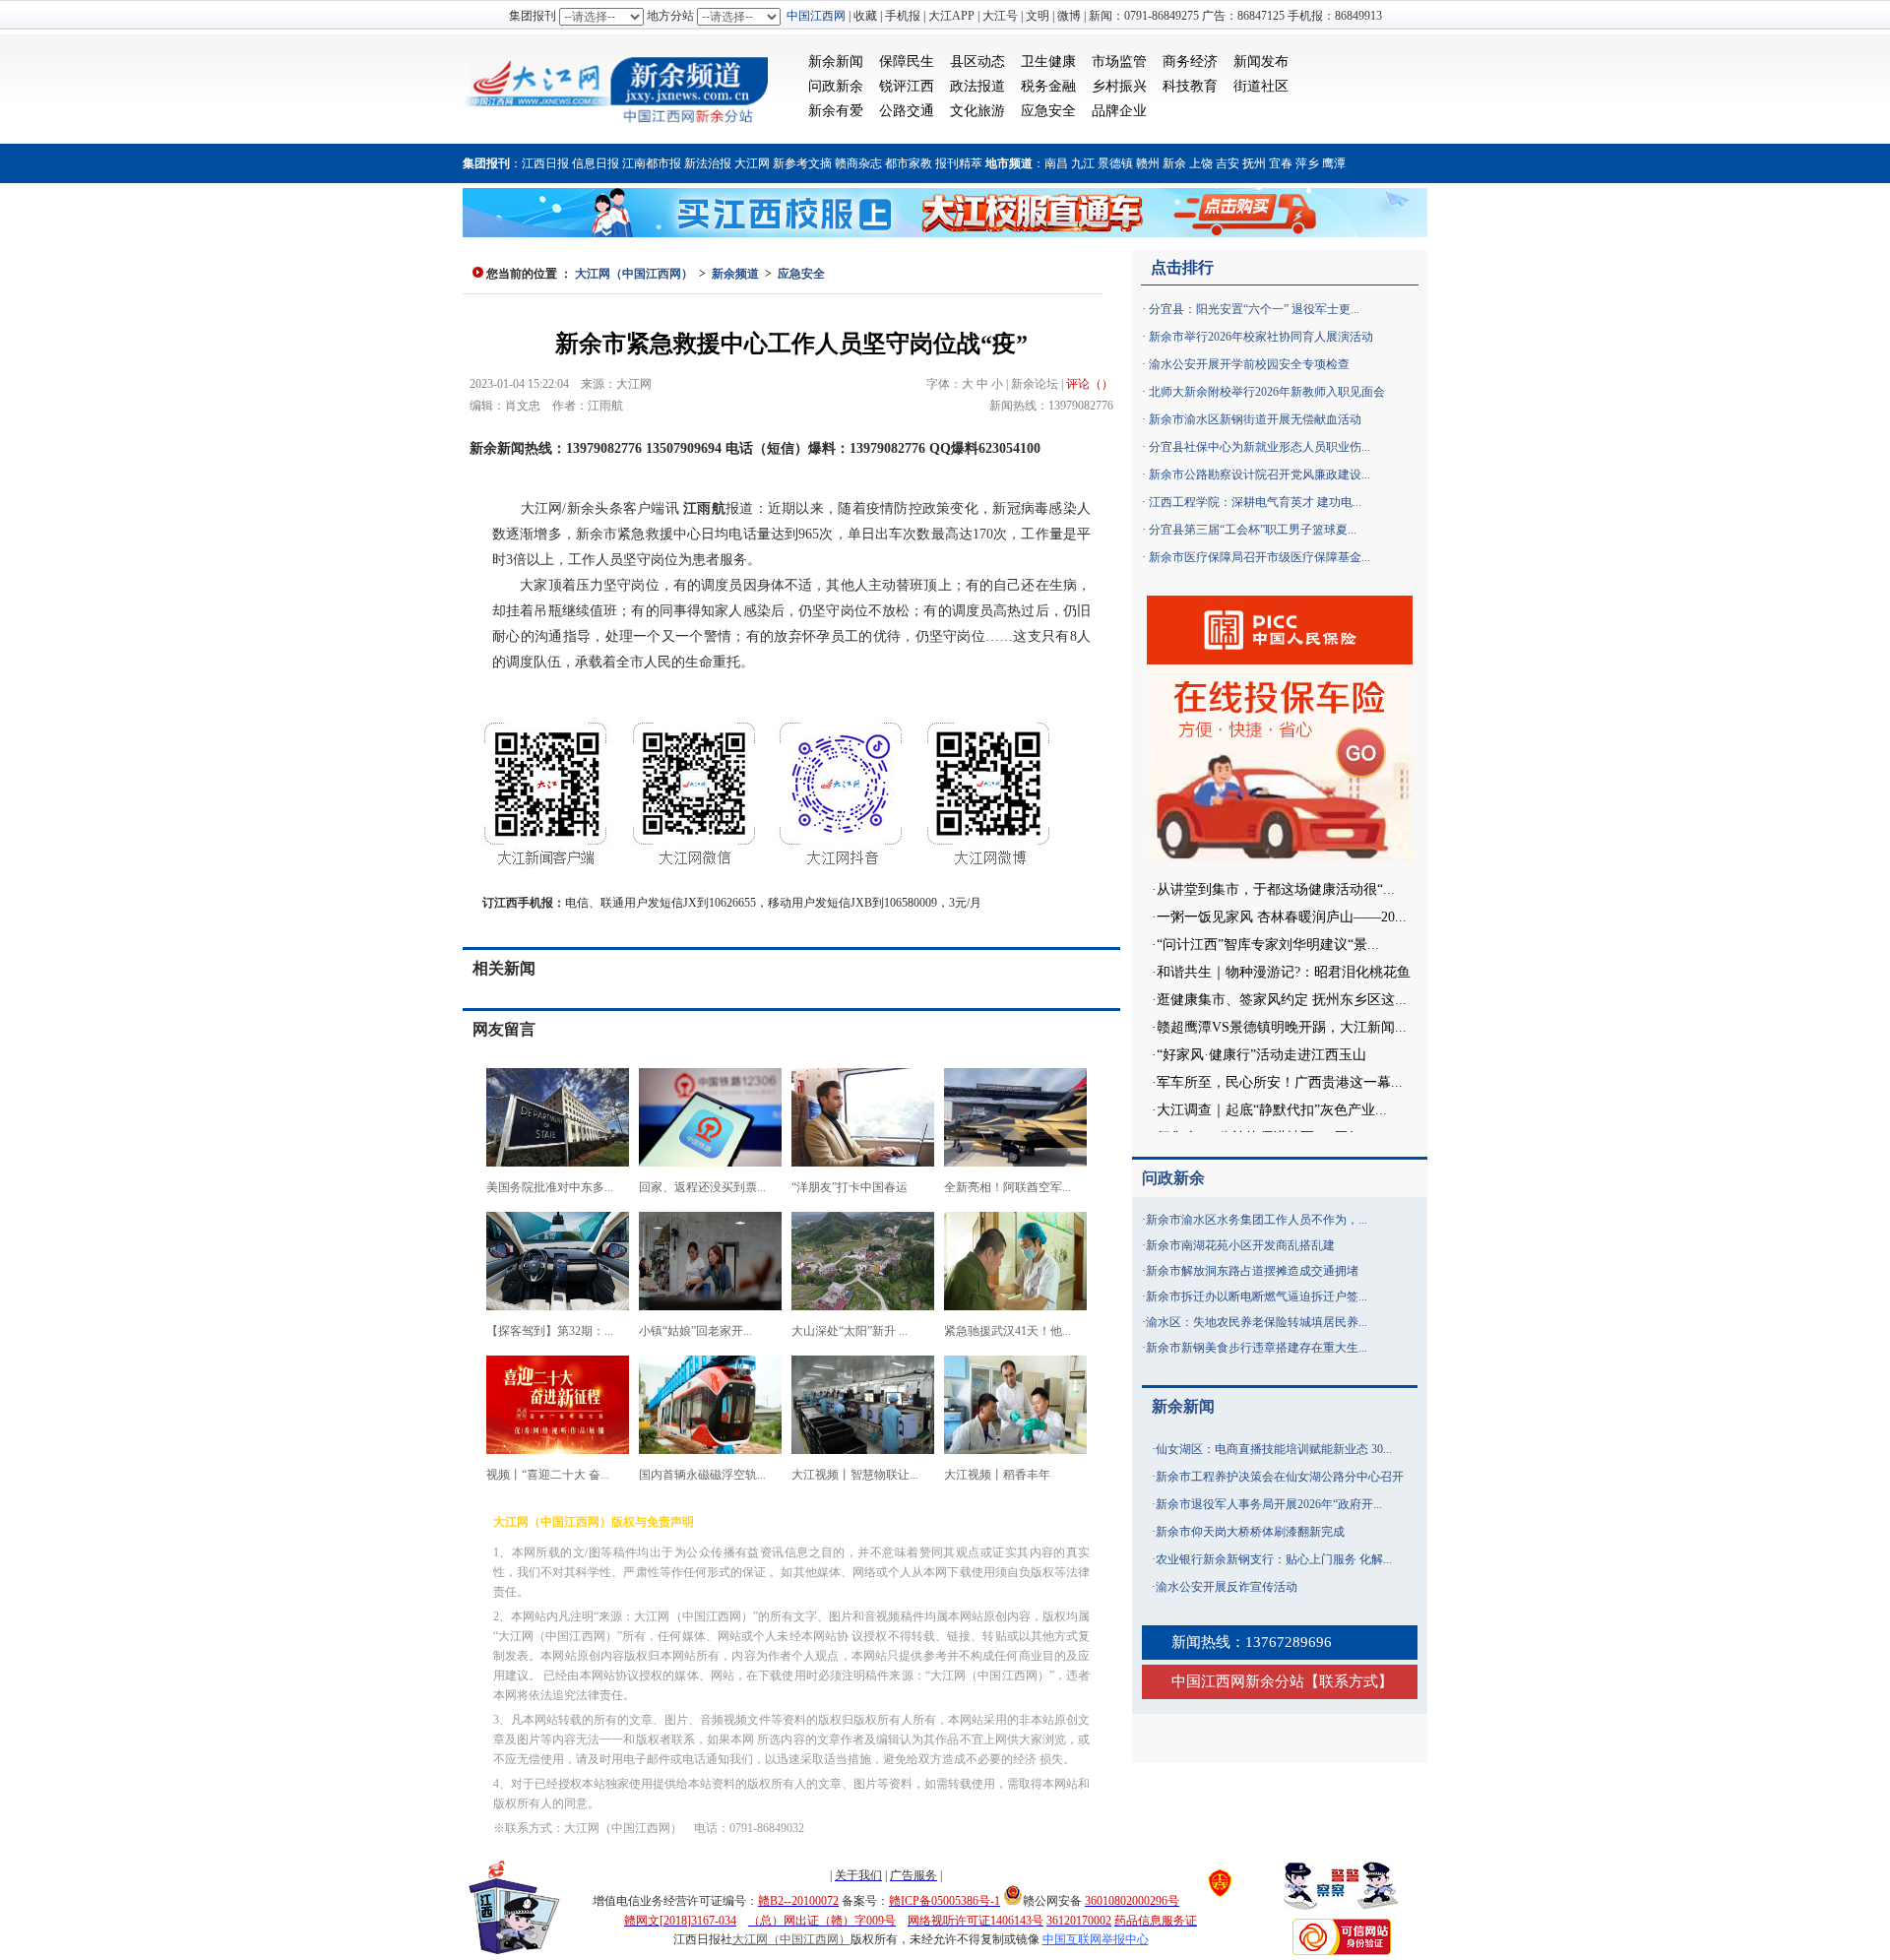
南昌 (1056, 163)
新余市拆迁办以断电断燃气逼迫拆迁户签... (1257, 1296)
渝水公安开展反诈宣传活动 (1227, 1587)
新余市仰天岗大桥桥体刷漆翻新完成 (1250, 1532)
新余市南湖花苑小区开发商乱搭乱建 (1240, 1245)
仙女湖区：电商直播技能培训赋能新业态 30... (1274, 1449)
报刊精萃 (959, 163)
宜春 (1281, 163)
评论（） (1090, 384)
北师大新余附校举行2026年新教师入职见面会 (1267, 392)
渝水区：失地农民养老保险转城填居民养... (1257, 1322)
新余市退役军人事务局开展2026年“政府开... (1269, 1504)
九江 (1083, 163)
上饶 (1201, 163)
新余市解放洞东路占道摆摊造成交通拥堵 (1252, 1271)
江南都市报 (652, 163)
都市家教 (909, 163)
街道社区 (1261, 86)
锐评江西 (907, 86)
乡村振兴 (1119, 86)
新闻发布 (1261, 62)
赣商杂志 (858, 163)
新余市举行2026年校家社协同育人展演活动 (1261, 337)
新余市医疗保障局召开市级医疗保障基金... (1260, 557)
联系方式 (1349, 1681)
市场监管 (1119, 62)
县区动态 (977, 62)
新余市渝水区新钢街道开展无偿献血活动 (1255, 419)
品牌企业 (1119, 111)
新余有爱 (836, 111)
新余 (1174, 163)
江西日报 (545, 163)
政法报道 (977, 86)
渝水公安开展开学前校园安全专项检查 (1249, 364)
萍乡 (1307, 163)
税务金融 (1048, 86)
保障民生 (907, 62)
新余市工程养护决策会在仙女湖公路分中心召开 (1280, 1477)
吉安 (1228, 163)
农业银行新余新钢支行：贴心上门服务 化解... (1274, 1559)
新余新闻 (836, 62)
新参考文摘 (802, 163)
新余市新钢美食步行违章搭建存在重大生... (1257, 1348)
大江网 (752, 163)
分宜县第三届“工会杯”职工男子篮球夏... (1253, 530)
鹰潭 (1334, 163)
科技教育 (1190, 86)
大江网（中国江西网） (634, 274)
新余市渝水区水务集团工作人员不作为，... (1257, 1220)
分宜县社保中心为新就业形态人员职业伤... (1260, 447)
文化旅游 (977, 111)
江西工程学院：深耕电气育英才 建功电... (1255, 502)
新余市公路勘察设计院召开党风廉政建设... (1260, 474)
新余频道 (735, 274)
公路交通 (907, 111)
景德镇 (1115, 163)
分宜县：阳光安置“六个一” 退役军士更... (1254, 309)
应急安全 (1048, 111)
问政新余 (836, 86)
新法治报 (708, 163)
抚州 (1254, 163)
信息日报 (596, 163)
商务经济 (1190, 62)
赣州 (1148, 163)
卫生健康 (1048, 62)
